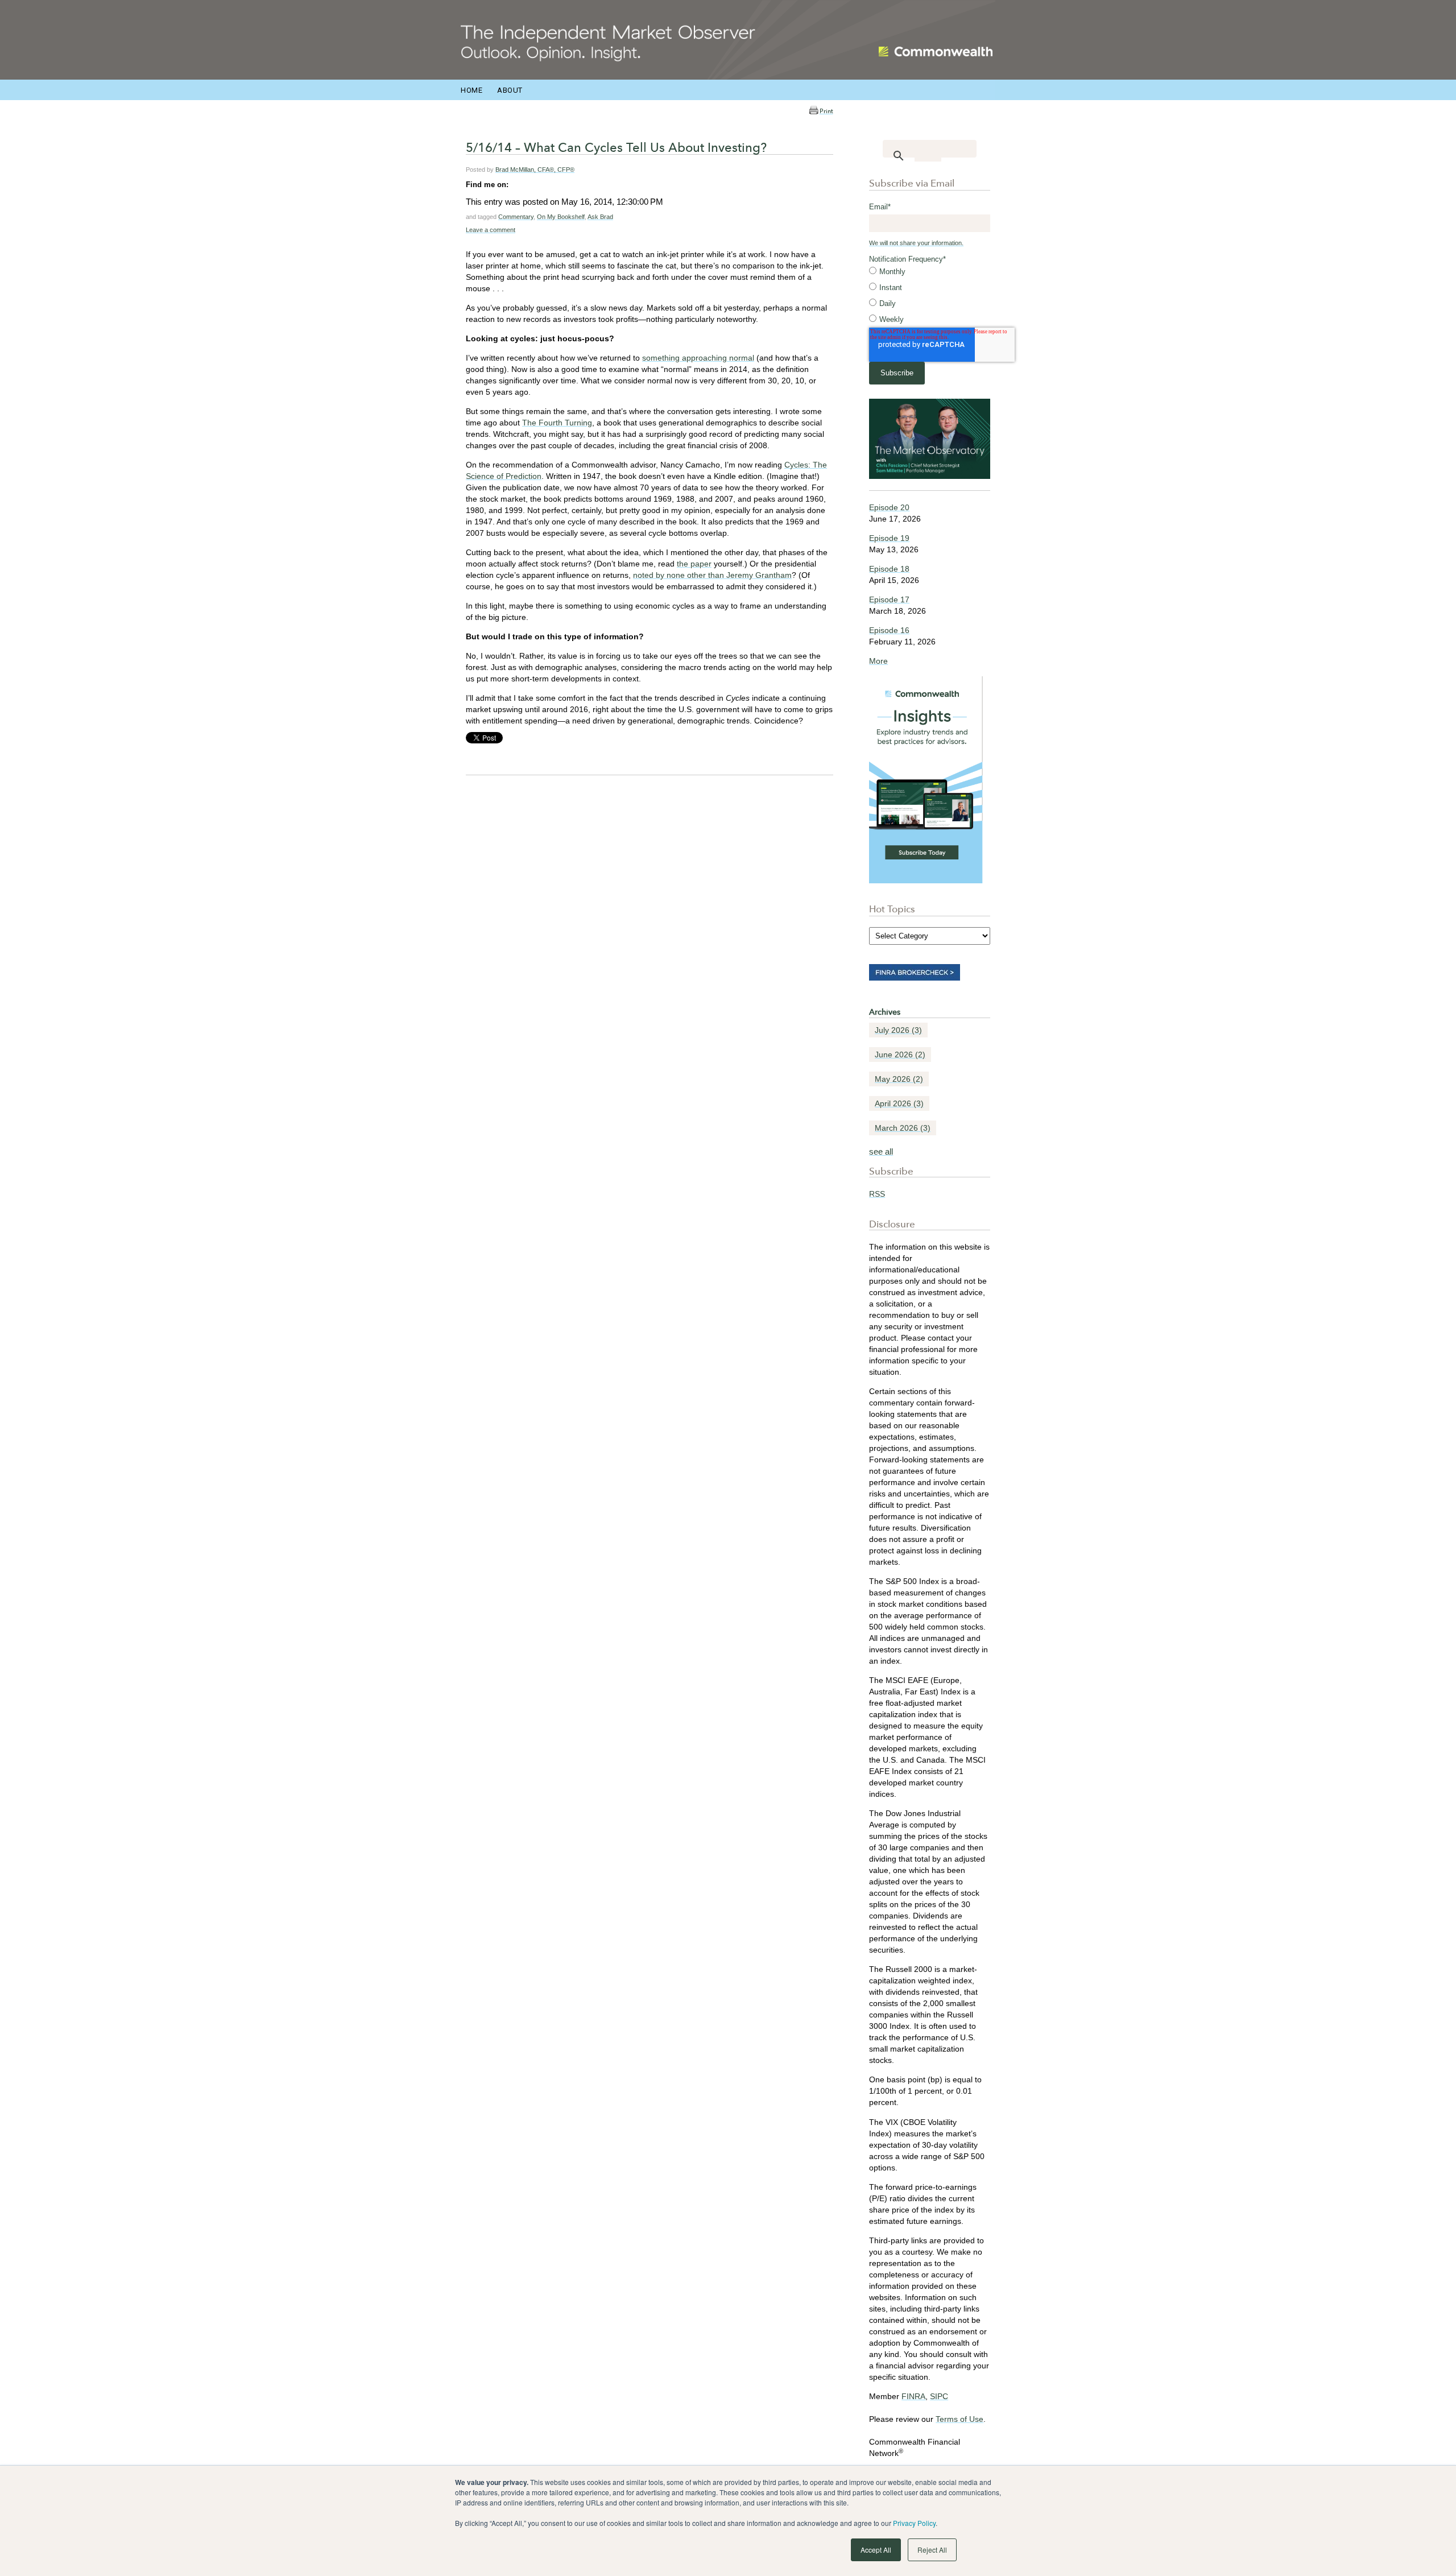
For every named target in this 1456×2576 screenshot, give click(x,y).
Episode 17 (889, 599)
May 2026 (899, 1079)
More (878, 661)
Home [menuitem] (471, 90)
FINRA (913, 2396)
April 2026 (899, 1103)
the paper (694, 564)
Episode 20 (889, 507)
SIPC (939, 2396)
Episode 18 (889, 569)
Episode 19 (889, 538)
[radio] (930, 272)
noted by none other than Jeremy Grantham (712, 575)
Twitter (533, 184)
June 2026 (900, 1055)
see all (881, 1151)
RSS (877, 1194)
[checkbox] (930, 296)
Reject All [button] (932, 2550)
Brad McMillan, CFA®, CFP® (535, 169)
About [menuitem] (510, 90)
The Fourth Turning (557, 423)
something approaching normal (698, 358)
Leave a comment (491, 230)
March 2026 (903, 1128)
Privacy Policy (914, 2523)
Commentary (516, 217)
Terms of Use (959, 2419)
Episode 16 (889, 630)
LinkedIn (518, 184)
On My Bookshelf (561, 217)
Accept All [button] (876, 2550)
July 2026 (898, 1030)
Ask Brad (600, 217)
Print (826, 111)
